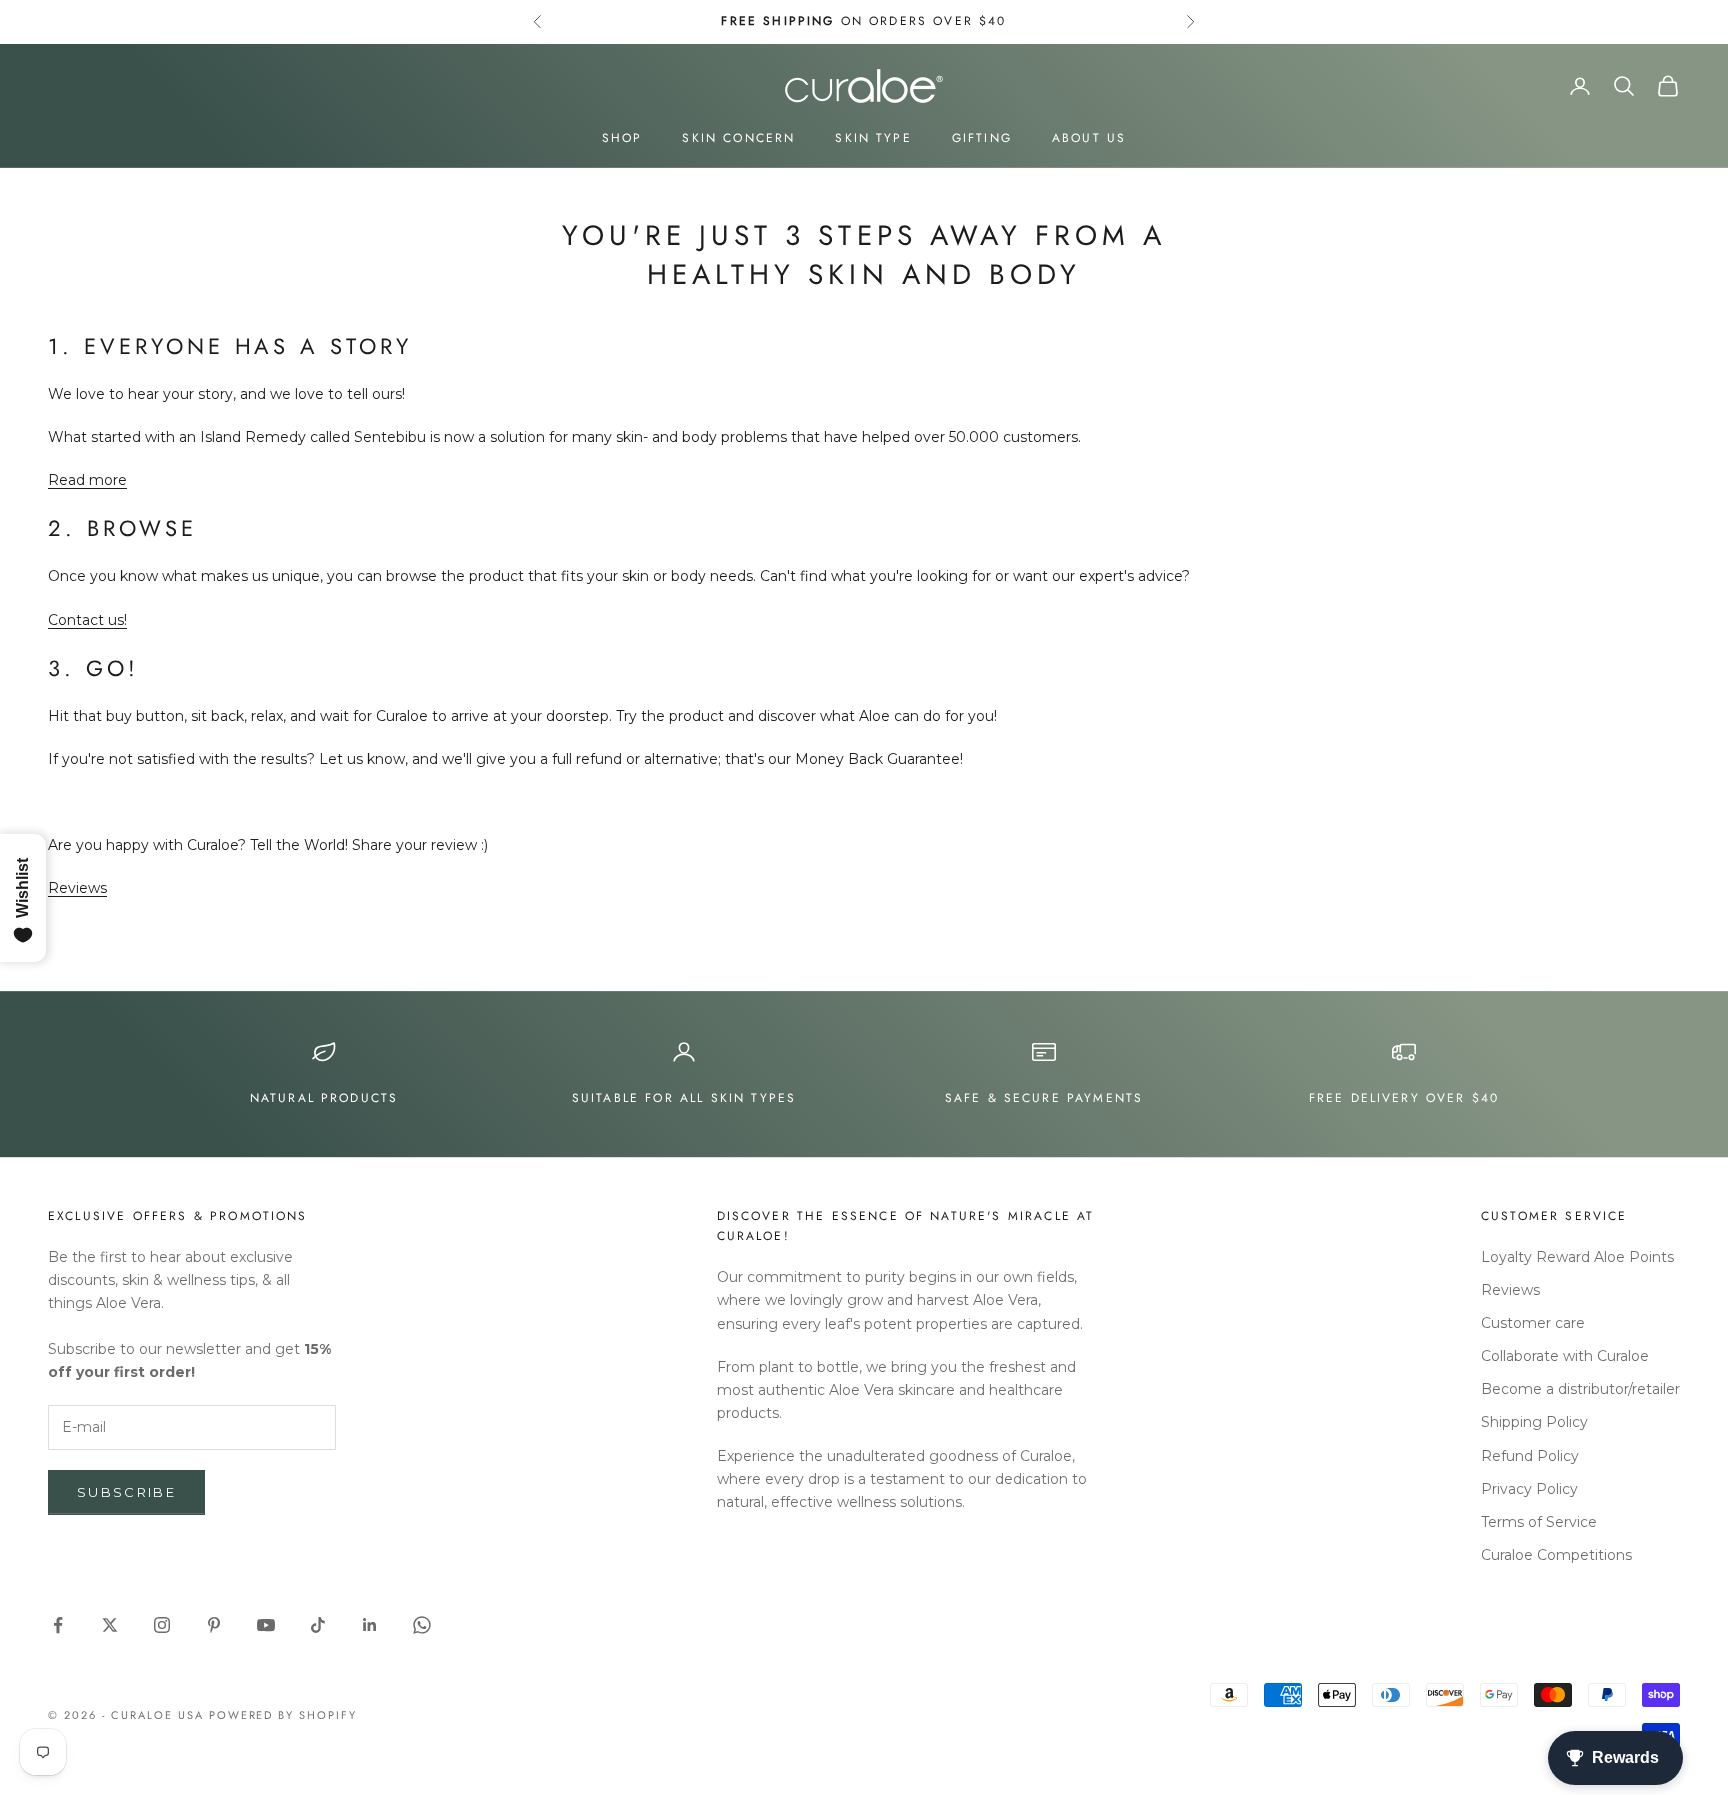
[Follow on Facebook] (58, 1625)
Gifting (982, 138)
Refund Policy (1530, 1456)
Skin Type (873, 138)
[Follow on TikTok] (318, 1625)
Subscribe (126, 1492)
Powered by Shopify (283, 1715)
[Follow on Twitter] (110, 1625)
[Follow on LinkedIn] (370, 1625)
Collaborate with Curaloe (1565, 1356)
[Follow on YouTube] (266, 1625)
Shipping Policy (1534, 1422)
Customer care (1533, 1323)
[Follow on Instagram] (162, 1625)
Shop (622, 138)
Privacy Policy (1529, 1489)
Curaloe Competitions (1556, 1555)
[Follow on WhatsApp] (422, 1625)
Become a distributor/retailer (1580, 1389)
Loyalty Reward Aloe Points (1577, 1257)
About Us (1089, 138)
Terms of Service (1539, 1522)
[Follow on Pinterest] (214, 1625)
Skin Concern (738, 138)
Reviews (77, 888)
